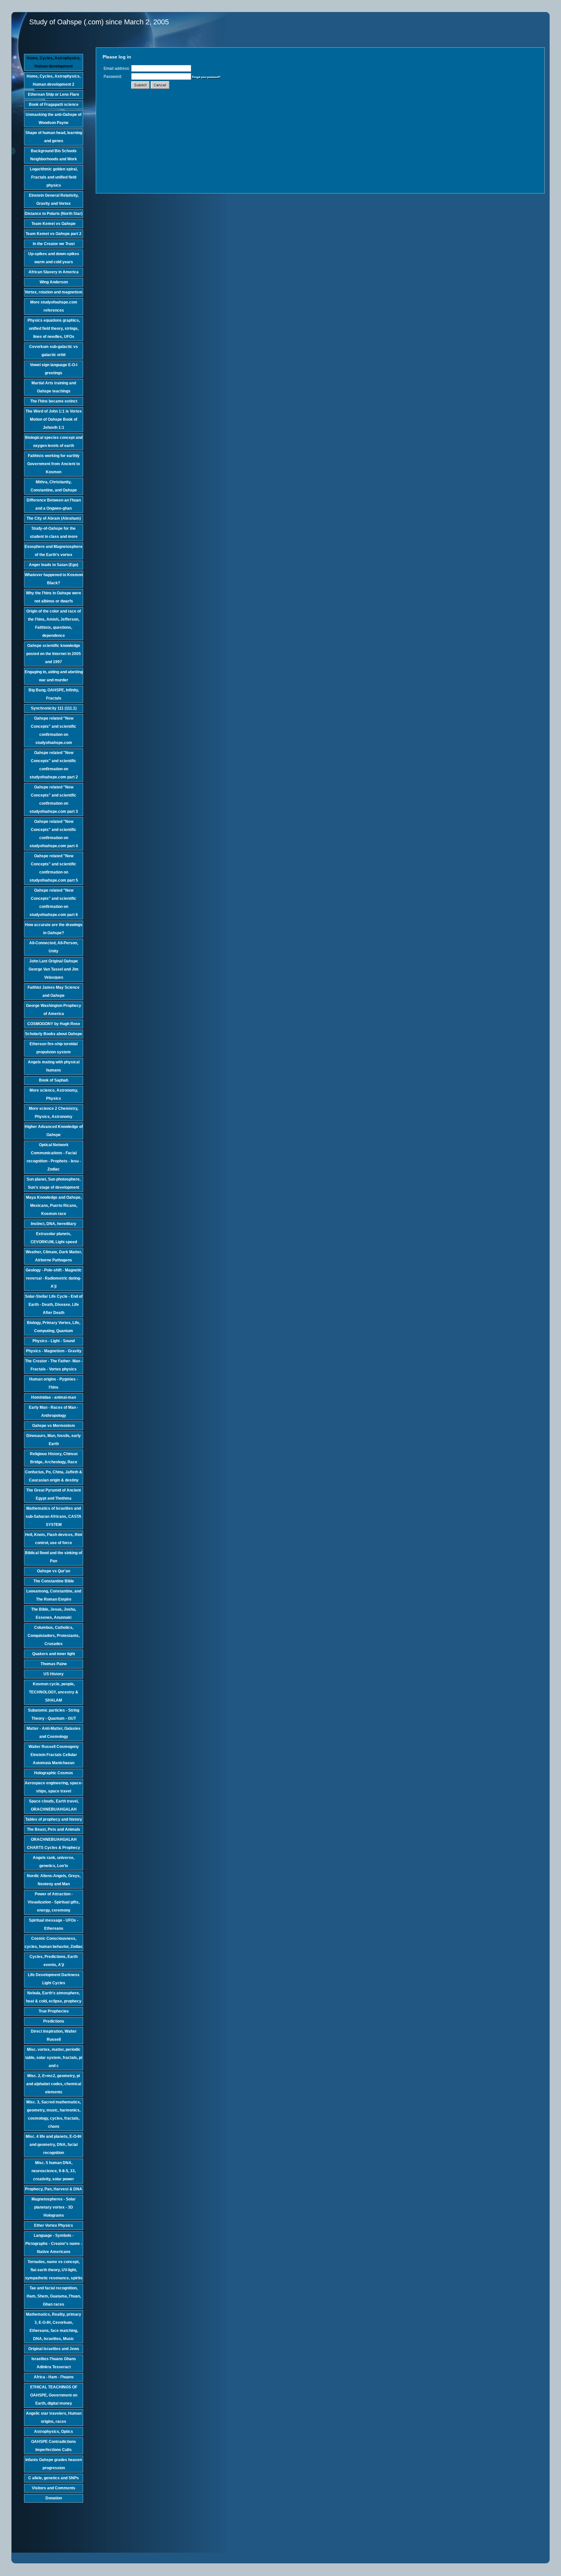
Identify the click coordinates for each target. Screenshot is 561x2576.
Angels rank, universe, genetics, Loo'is (54, 1862)
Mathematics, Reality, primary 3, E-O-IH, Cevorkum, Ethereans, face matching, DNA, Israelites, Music (54, 2327)
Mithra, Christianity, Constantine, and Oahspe (54, 486)
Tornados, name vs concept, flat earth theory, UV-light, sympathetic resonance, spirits (54, 2270)
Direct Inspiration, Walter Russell (54, 2035)
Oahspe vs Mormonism (54, 1426)
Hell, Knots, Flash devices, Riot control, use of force (54, 1539)
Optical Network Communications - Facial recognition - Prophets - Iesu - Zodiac (54, 1157)
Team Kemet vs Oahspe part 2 (54, 234)
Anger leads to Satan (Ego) (54, 565)
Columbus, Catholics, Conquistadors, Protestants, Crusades (54, 1636)
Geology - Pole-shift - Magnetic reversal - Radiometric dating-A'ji (54, 1278)
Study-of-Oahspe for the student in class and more (54, 533)
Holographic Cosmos (54, 1773)
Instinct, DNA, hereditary (54, 1224)
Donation (54, 2498)
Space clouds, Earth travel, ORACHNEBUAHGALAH (54, 1805)
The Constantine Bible (54, 1581)
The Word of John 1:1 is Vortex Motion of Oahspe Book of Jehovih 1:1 (54, 419)
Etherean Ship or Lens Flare (54, 94)
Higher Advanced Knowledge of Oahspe (54, 1131)
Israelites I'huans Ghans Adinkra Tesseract (54, 2363)
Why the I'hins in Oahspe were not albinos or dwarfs (54, 597)
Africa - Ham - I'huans (54, 2377)
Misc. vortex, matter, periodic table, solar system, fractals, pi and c (54, 2058)
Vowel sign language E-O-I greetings (54, 369)
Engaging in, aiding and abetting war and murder (54, 676)
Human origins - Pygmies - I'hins (54, 1383)
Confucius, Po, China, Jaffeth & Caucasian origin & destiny (54, 1476)
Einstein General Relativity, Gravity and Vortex (54, 199)
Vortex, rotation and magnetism (54, 292)
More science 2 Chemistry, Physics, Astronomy (54, 1113)
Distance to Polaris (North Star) (54, 214)
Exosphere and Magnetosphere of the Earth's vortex (54, 551)
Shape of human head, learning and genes (54, 137)
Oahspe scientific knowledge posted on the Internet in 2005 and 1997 (54, 654)
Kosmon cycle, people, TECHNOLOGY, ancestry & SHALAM (54, 1692)
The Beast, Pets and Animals (54, 1829)
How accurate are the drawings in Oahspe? (54, 929)
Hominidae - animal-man (54, 1397)
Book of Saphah (54, 1080)
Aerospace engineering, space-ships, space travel (54, 1787)
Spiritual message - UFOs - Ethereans (54, 1924)
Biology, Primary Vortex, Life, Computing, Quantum (54, 1327)
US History (54, 1674)
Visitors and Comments (54, 2488)
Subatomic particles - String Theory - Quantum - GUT (54, 1714)
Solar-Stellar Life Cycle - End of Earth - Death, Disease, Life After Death (54, 1305)
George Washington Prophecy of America (54, 1010)
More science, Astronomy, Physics (54, 1094)
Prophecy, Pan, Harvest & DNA (54, 2189)
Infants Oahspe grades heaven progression (54, 2464)
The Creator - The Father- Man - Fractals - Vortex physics (54, 1365)
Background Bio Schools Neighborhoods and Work (54, 155)
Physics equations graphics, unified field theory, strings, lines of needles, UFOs (54, 328)
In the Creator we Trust (54, 244)
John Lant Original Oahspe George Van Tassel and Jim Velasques (54, 969)
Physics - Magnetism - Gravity (54, 1351)
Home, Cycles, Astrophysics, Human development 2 (54, 80)
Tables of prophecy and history (54, 1819)
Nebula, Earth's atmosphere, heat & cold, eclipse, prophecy (54, 1997)
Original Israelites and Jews (54, 2349)
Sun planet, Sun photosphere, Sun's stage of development (54, 1183)
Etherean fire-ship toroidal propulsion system (54, 1048)
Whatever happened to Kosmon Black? (54, 579)
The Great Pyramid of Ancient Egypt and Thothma (54, 1494)
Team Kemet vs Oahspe (54, 224)
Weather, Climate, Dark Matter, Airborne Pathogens (54, 1256)
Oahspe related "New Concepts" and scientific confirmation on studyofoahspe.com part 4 (54, 834)
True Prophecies (54, 2011)
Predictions (54, 2021)
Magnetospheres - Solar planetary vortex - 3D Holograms (54, 2207)
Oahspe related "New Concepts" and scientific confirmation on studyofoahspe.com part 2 (54, 765)
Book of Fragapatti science (54, 105)
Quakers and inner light (54, 1654)
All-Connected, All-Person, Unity (54, 947)
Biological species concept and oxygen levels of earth (54, 442)
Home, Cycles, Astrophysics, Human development (54, 62)
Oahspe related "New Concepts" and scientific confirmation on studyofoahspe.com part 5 (54, 868)
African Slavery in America (54, 272)
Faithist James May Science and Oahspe (54, 991)
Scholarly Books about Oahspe (54, 1034)
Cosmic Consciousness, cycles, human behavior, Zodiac (54, 1943)
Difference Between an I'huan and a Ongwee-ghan (54, 504)
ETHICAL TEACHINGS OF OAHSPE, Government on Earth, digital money (54, 2395)
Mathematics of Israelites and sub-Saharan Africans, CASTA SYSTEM (54, 1517)
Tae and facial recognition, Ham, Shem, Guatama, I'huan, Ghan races (54, 2296)
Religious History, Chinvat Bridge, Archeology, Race (54, 1458)
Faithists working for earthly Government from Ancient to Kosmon (54, 464)
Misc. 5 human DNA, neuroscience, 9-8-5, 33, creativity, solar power (54, 2171)
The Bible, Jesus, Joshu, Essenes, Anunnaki (54, 1613)
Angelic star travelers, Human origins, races (54, 2417)
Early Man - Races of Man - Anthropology (54, 1412)
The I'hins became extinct (54, 401)
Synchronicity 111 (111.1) (54, 708)
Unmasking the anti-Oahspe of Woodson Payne (54, 119)
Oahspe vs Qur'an (54, 1571)
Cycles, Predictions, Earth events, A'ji (54, 1961)
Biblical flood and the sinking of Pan (54, 1557)
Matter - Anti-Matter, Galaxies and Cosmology (54, 1733)
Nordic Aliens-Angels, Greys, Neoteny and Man (54, 1880)
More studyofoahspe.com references (54, 306)
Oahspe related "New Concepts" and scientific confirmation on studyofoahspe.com (54, 731)
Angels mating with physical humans (54, 1066)
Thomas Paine (54, 1664)
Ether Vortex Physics (54, 2225)
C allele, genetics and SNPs (54, 2478)
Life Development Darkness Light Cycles (54, 1979)
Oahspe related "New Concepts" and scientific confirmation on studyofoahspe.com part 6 (54, 903)
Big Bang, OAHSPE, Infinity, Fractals (54, 694)
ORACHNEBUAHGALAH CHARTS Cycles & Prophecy (54, 1844)
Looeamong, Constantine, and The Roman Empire (54, 1595)
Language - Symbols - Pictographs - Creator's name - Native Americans (54, 2244)
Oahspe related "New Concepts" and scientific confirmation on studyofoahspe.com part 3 (54, 799)
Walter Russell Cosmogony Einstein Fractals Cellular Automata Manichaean (54, 1755)
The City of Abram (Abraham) (54, 518)
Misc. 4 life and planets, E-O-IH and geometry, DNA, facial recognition (54, 2145)
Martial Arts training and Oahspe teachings (54, 387)
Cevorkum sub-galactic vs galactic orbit (54, 351)
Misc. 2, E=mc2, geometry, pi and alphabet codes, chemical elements (54, 2084)
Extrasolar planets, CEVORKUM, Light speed (54, 1238)
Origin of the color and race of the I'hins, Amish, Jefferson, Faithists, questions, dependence (54, 623)
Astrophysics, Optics (54, 2432)
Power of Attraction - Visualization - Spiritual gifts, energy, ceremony (54, 1902)
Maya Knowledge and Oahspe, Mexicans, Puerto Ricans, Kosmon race (54, 1206)
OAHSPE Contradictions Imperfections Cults (54, 2446)
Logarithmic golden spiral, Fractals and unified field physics (54, 177)
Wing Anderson (54, 282)
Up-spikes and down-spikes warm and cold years (54, 258)
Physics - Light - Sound (54, 1341)
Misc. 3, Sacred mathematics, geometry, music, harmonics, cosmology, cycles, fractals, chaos (54, 2114)
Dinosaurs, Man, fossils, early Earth (54, 1440)
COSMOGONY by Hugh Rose (54, 1024)
